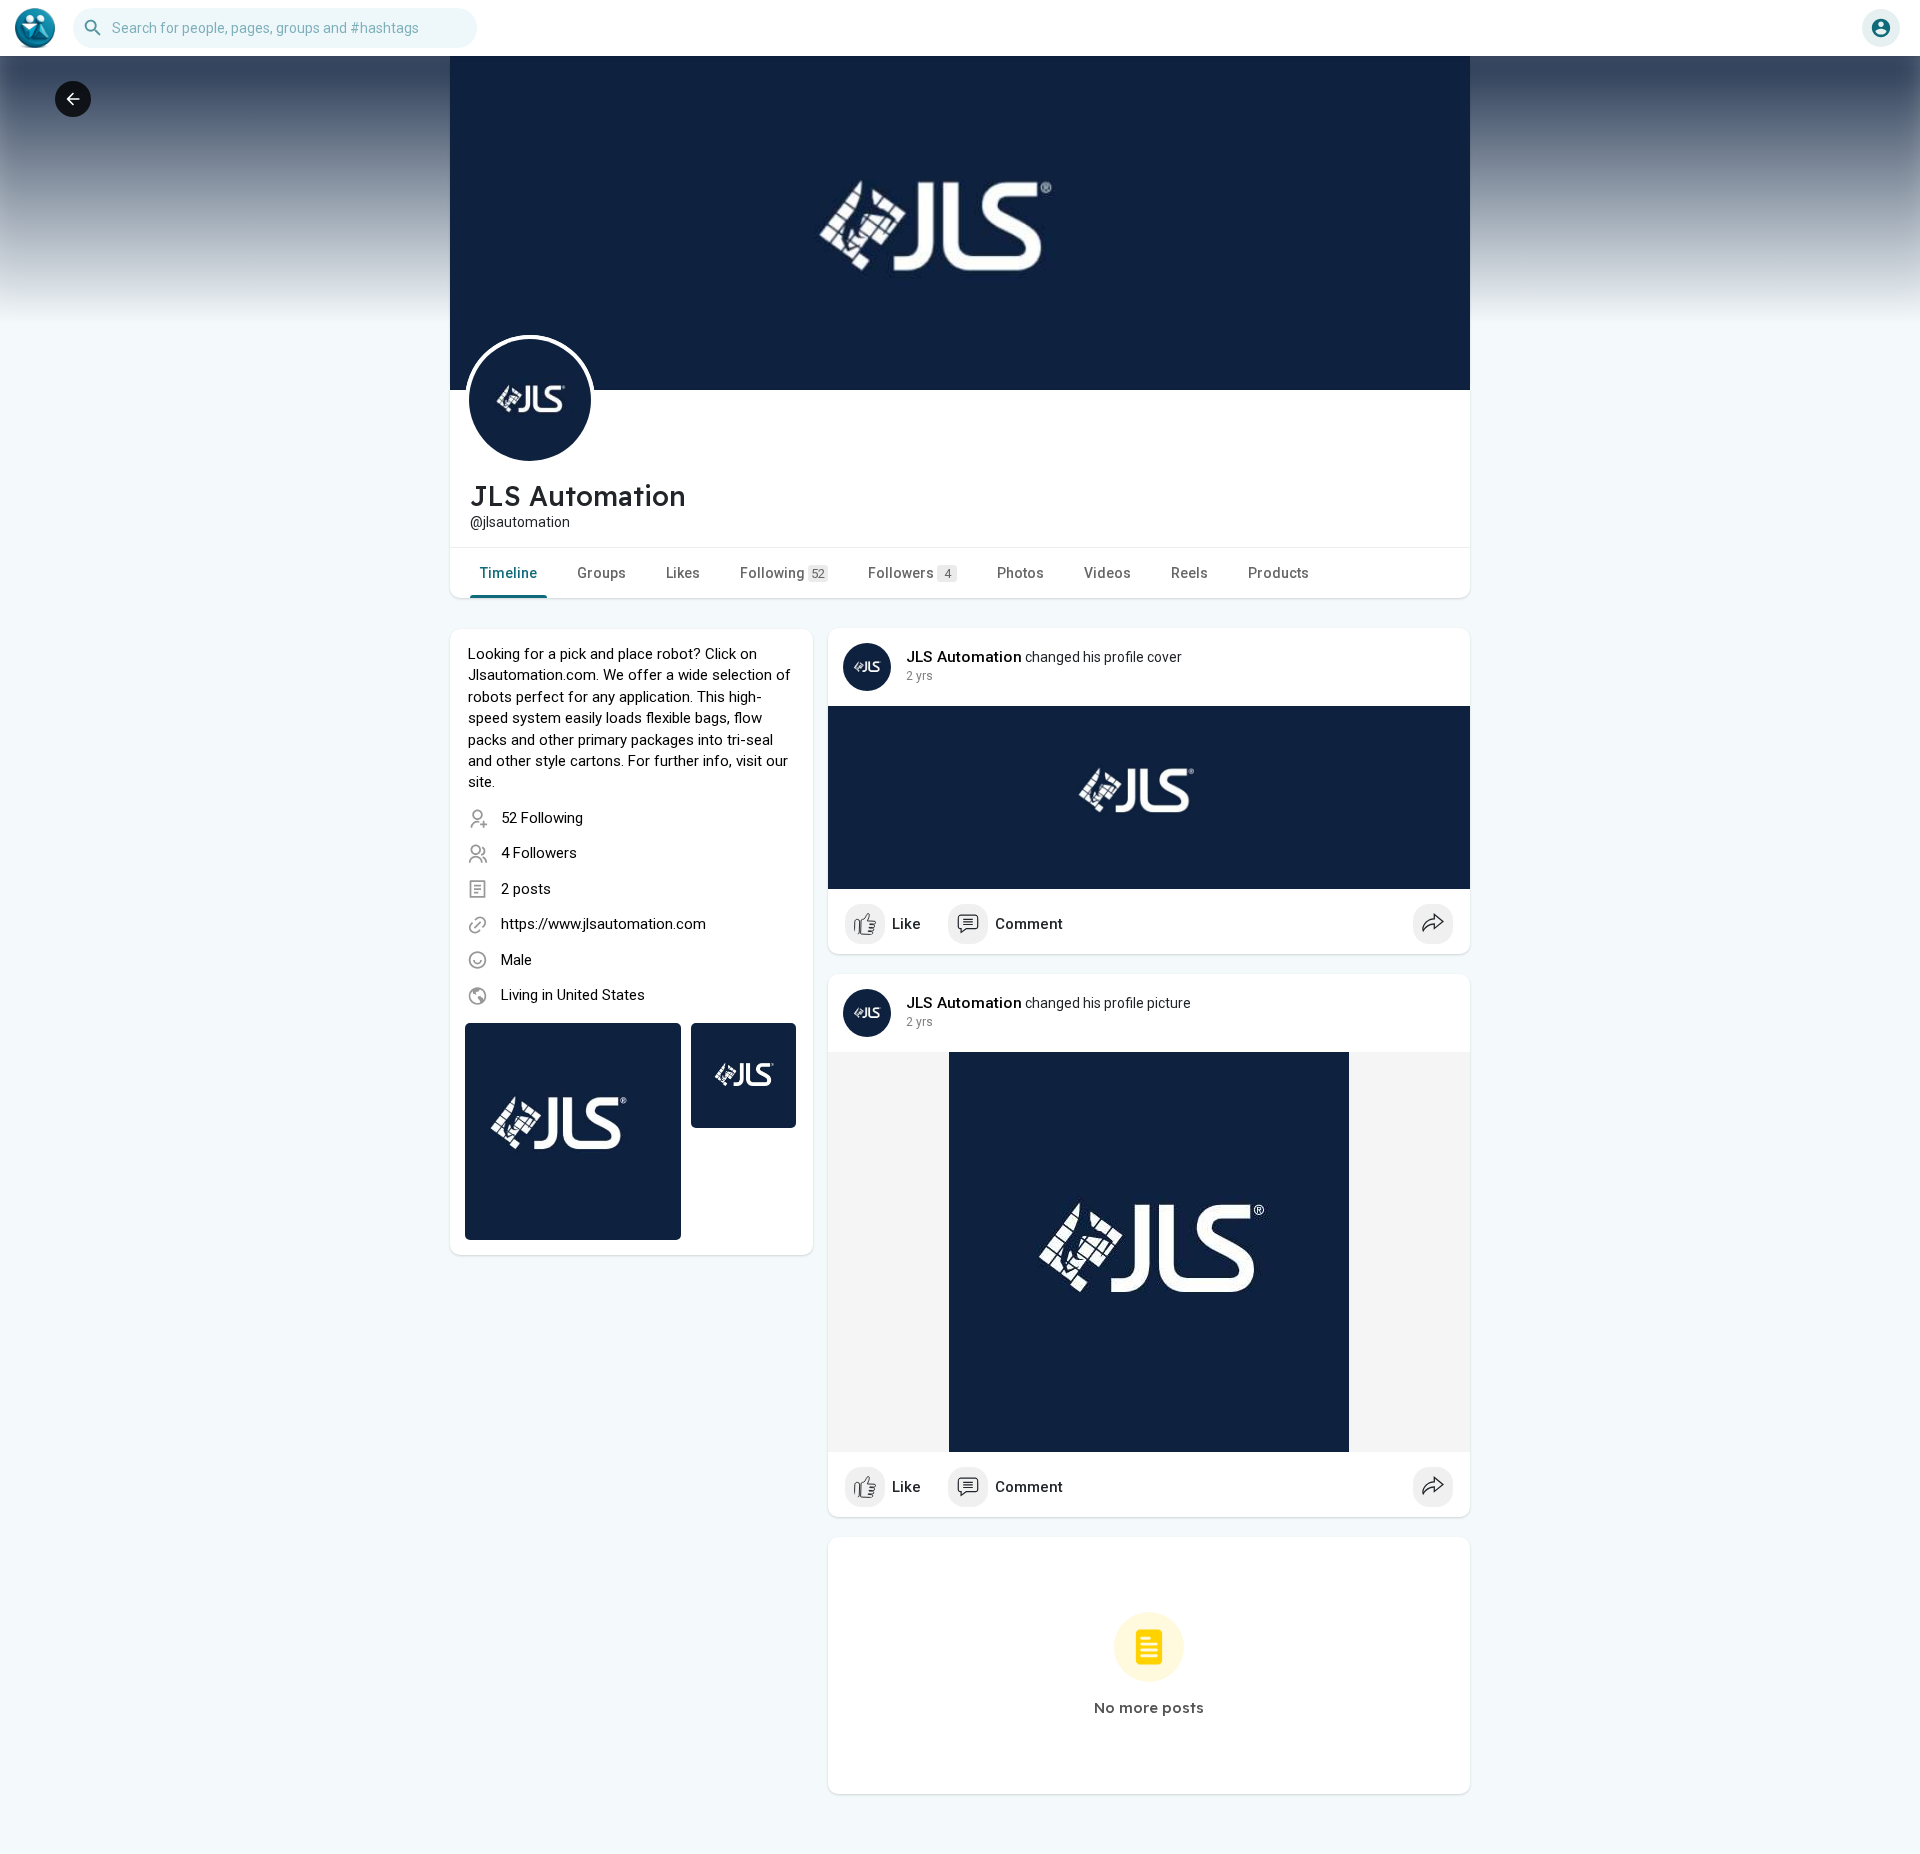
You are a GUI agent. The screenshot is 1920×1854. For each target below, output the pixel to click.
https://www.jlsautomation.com (603, 924)
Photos (1020, 573)
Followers (909, 573)
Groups (601, 573)
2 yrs (919, 676)
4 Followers (539, 853)
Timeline (508, 573)
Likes (683, 573)
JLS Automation (964, 657)
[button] (1881, 28)
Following (782, 573)
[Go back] (73, 99)
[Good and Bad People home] (35, 28)
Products (1278, 573)
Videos (1107, 573)
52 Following (542, 818)
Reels (1189, 573)
